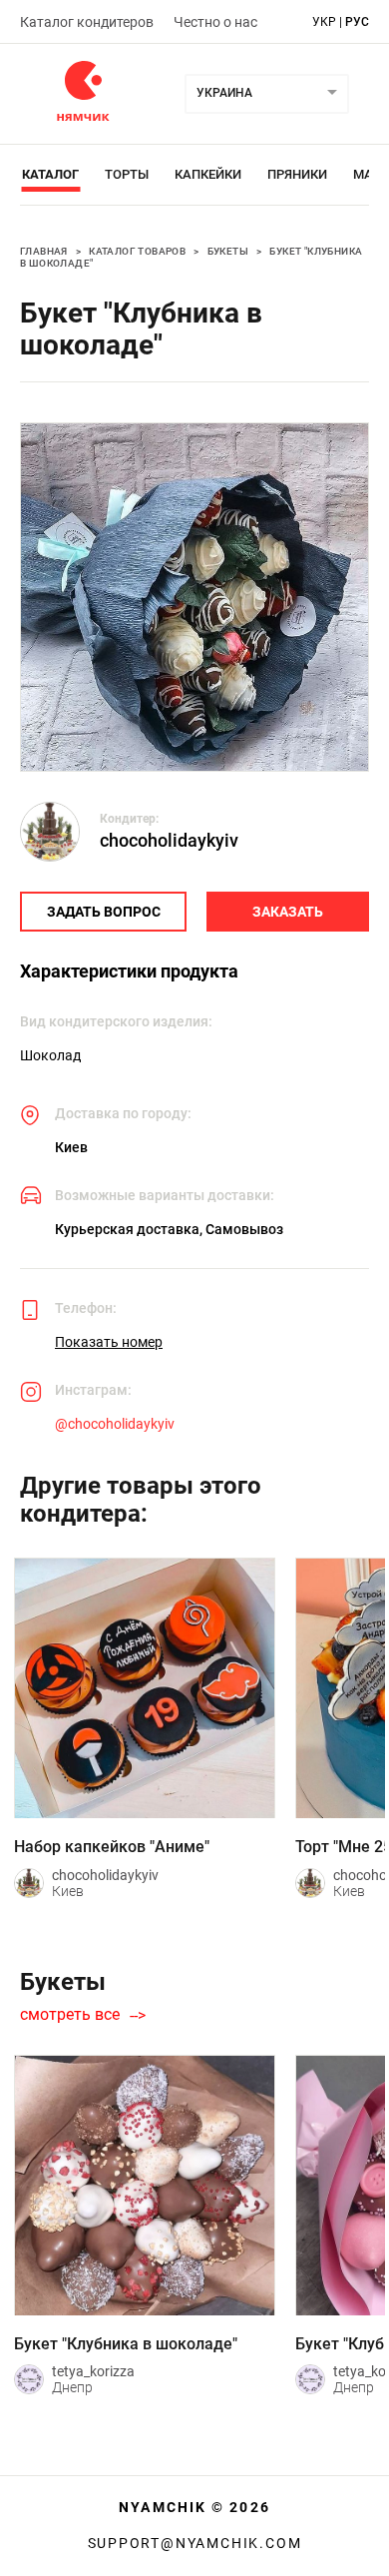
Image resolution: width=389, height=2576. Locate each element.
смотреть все (70, 2015)
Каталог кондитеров (87, 22)
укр (324, 22)
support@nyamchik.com (195, 2543)
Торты (127, 174)
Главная (44, 251)
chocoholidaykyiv (169, 840)
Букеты (228, 251)
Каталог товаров (137, 251)
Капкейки (208, 174)
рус (357, 22)
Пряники (297, 174)
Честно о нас (215, 22)
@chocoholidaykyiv (115, 1424)
